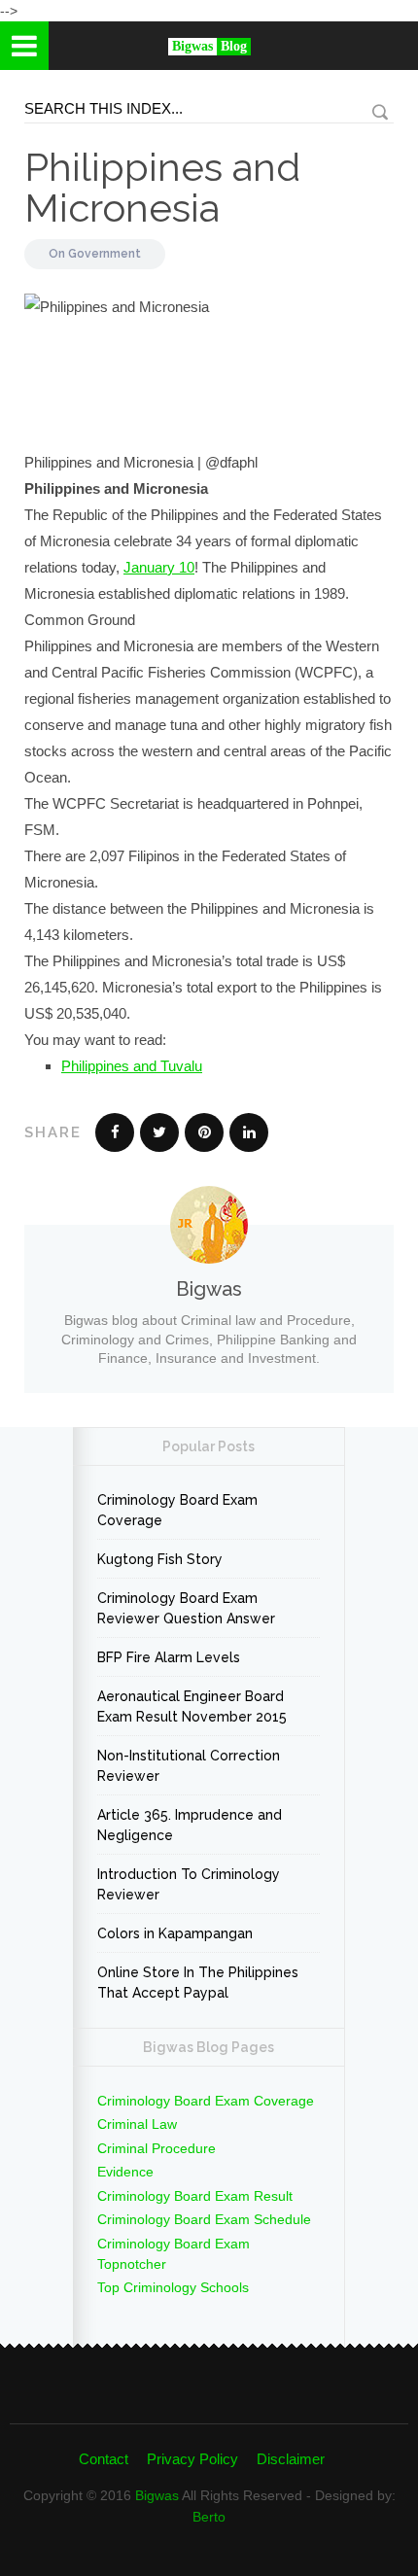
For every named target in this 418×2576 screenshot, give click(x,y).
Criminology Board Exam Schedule (204, 2219)
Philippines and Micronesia (162, 187)
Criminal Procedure (157, 2148)
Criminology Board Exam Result (195, 2196)
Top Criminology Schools (173, 2287)
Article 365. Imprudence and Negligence (190, 1825)
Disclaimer (291, 2459)
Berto (209, 2517)
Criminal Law (137, 2124)
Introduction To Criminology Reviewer (189, 1884)
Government (104, 254)
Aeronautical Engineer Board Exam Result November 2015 (192, 1706)
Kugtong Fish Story (160, 1559)
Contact (104, 2459)
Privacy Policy (192, 2459)
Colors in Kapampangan (175, 1933)
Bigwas (157, 2495)
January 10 (159, 567)
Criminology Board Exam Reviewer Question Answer (186, 1608)
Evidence (125, 2172)
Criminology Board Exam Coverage (177, 1510)
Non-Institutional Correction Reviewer (189, 1766)
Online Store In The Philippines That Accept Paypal (198, 1983)
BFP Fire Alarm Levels (169, 1657)
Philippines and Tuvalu (132, 1066)
